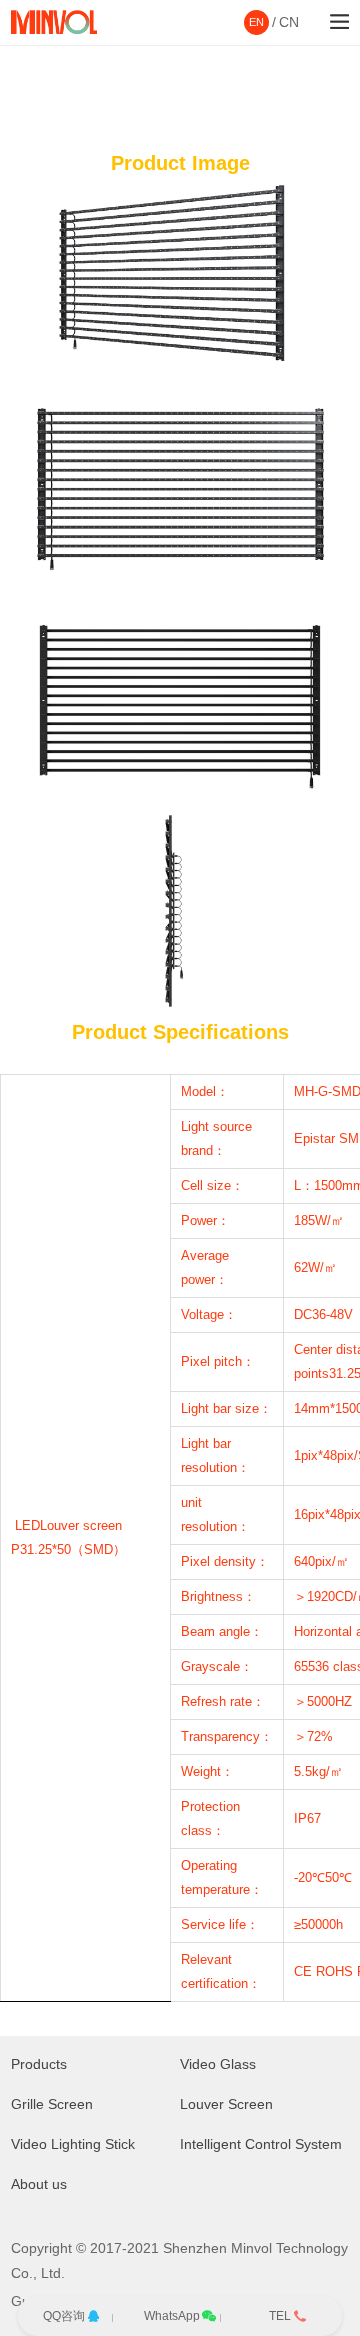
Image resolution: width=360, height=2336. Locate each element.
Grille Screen (52, 2104)
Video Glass (218, 2064)
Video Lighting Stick (73, 2144)
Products (39, 2064)
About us (39, 2184)
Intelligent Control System (261, 2144)
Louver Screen (226, 2104)
